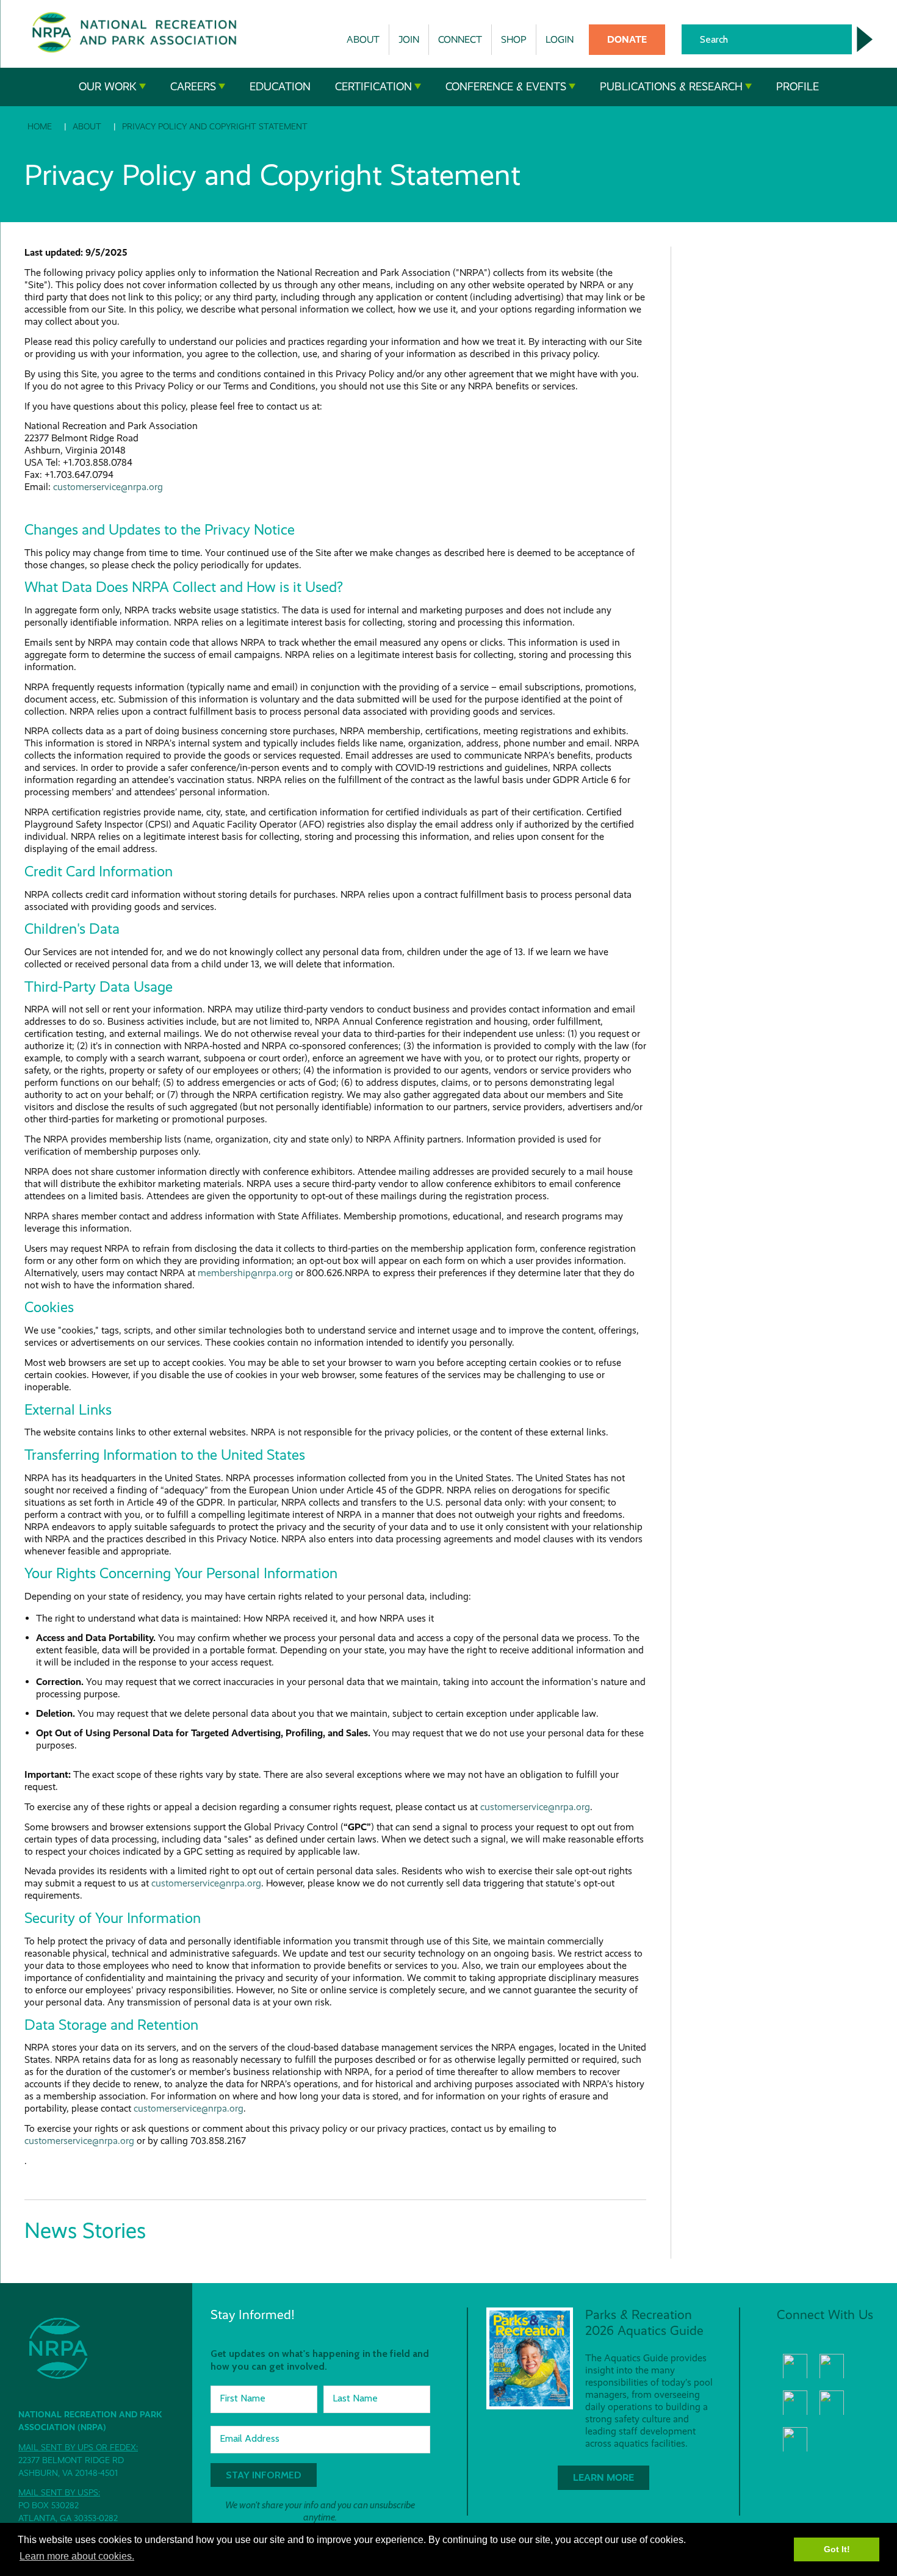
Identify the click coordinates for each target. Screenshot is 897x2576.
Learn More (603, 2477)
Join (409, 39)
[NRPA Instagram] (795, 2439)
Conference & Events (506, 87)
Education (280, 87)
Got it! (837, 2549)
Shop (514, 39)
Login (560, 39)
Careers (193, 87)
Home (40, 126)
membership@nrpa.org (245, 1273)
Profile (798, 87)
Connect (460, 39)
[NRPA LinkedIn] (832, 2403)
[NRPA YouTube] (795, 2403)
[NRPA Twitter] (832, 2366)
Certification (373, 87)
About (363, 39)
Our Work (108, 87)
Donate (627, 39)
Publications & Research (671, 87)
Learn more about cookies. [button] (77, 2556)
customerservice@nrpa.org (108, 487)
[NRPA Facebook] (795, 2366)
